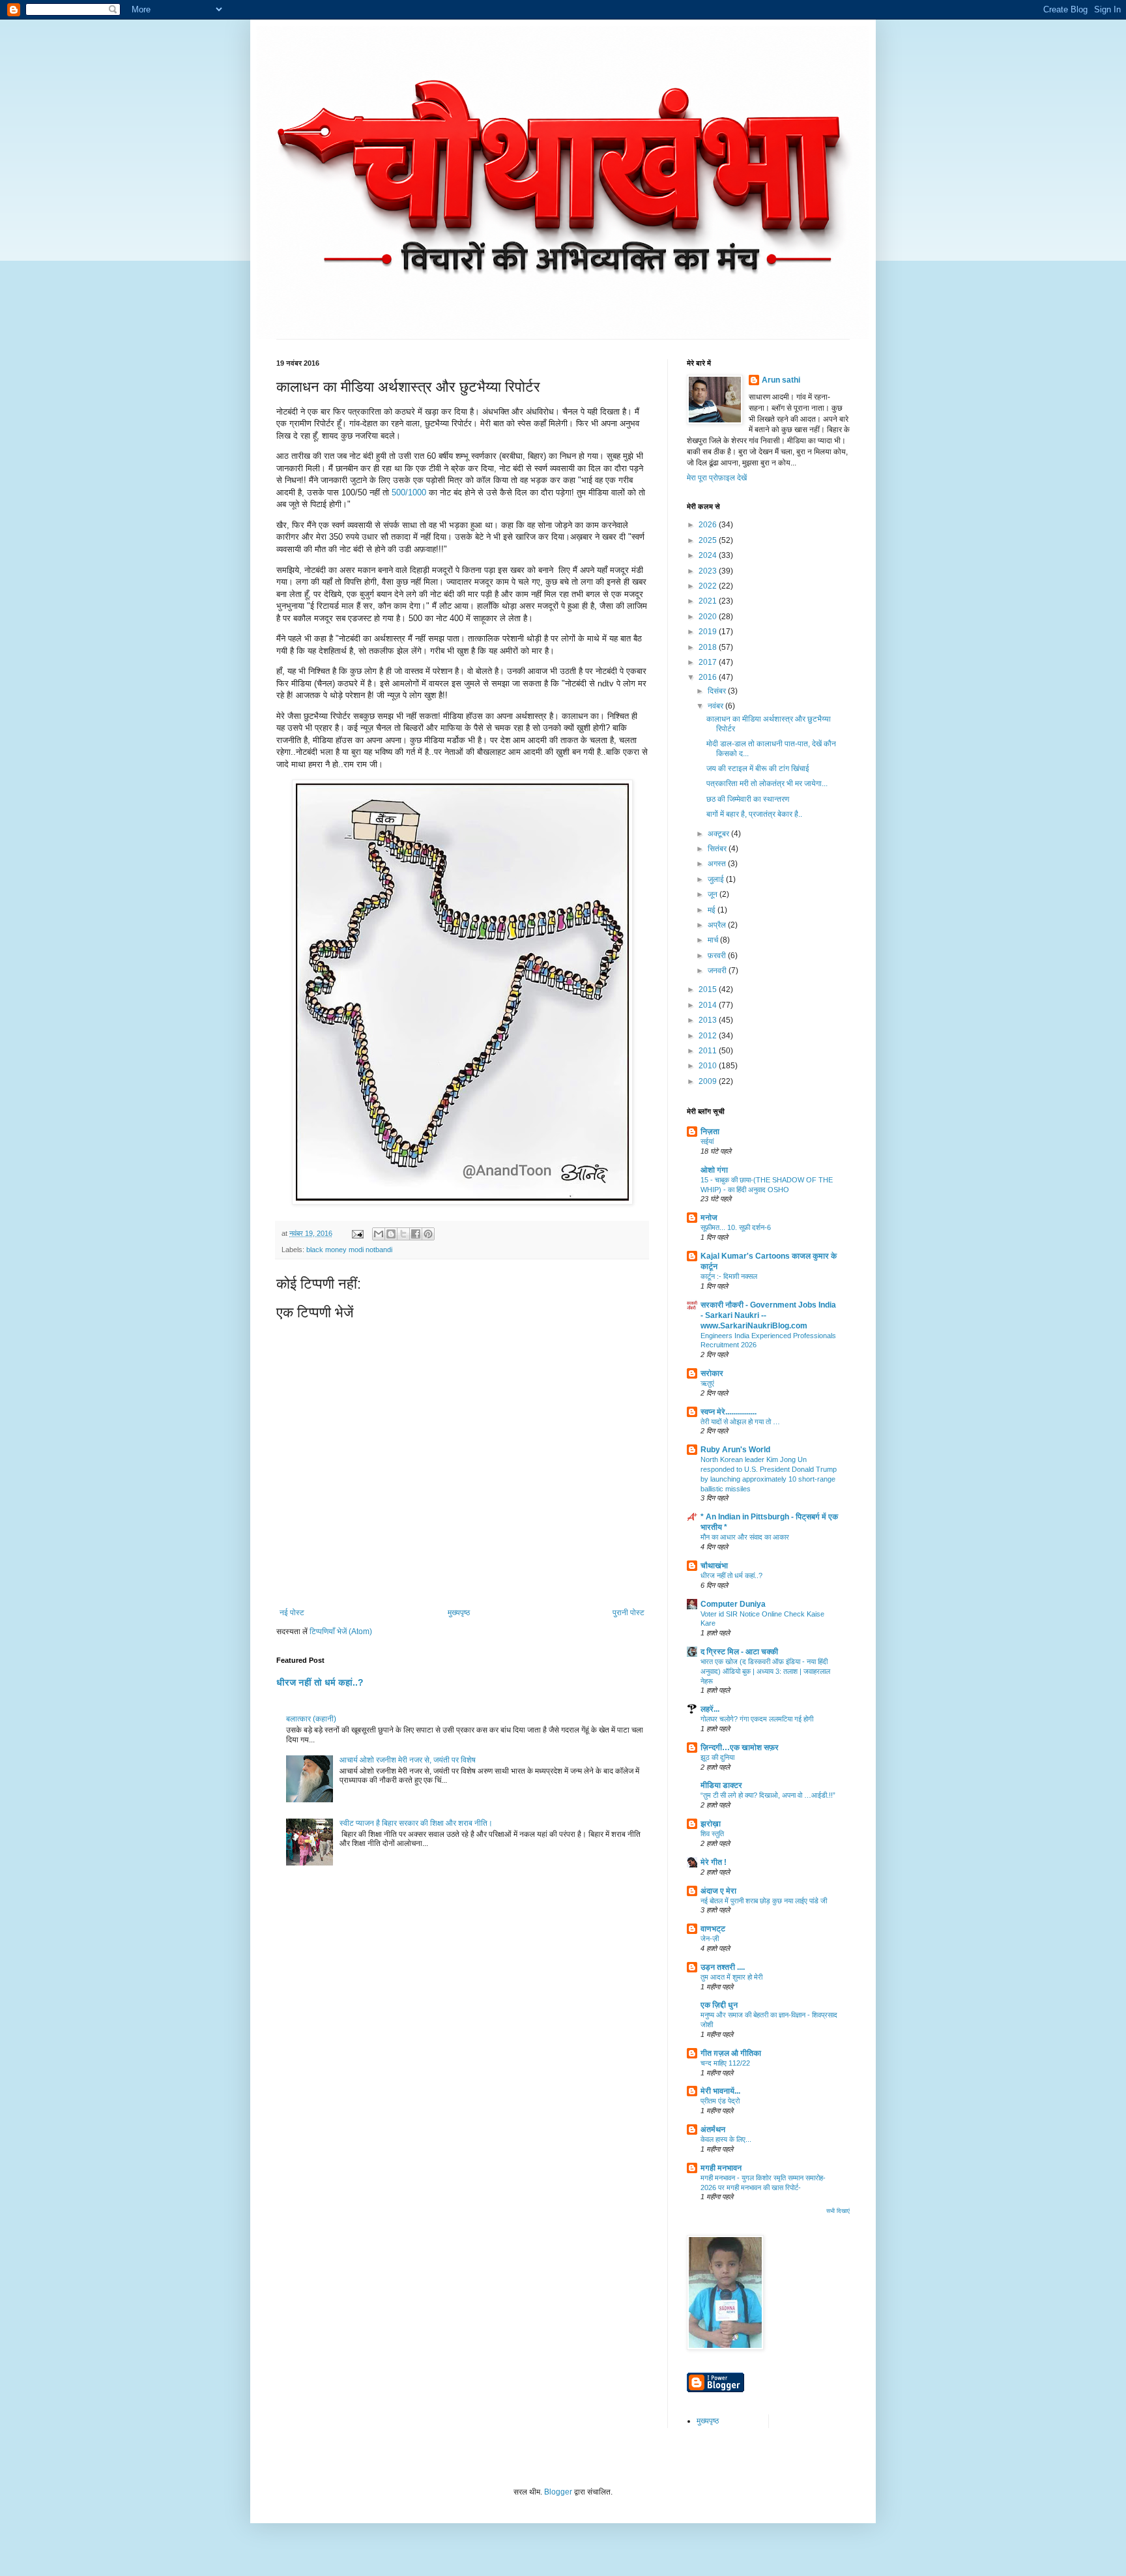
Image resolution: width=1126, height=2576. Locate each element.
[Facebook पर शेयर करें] (416, 1234)
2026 (709, 525)
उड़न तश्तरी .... (723, 1967)
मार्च (714, 940)
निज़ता (710, 1132)
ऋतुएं (707, 1383)
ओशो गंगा (714, 1170)
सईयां (707, 1141)
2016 (709, 677)
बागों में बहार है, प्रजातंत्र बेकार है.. (754, 814)
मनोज (709, 1218)
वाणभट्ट (713, 1929)
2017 (709, 662)
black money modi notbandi (349, 1250)
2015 (709, 989)
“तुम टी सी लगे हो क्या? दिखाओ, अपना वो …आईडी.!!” (768, 1795)
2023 (709, 571)
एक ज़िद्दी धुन (719, 2005)
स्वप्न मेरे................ (729, 1412)
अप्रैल (718, 925)
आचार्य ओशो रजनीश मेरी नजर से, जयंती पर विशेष (408, 1760)
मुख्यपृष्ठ (459, 1613)
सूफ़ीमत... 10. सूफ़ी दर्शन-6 (736, 1227)
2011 (709, 1051)
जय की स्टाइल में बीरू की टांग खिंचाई (758, 768)
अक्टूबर (719, 834)
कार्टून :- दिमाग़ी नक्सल (729, 1276)
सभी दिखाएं (838, 2211)
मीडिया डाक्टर (721, 1785)
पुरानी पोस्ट (628, 1613)
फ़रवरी (718, 956)
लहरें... (710, 1709)
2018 (709, 647)
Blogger (558, 2492)
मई (713, 910)
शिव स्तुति (712, 1834)
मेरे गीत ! (714, 1862)
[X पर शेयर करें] (403, 1234)
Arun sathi (781, 380)
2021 (709, 601)
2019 (709, 632)
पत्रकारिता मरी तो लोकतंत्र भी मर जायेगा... (767, 783)
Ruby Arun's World (735, 1450)
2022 (709, 586)
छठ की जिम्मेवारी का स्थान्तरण (748, 799)
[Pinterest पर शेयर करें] (428, 1234)
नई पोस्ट (292, 1613)
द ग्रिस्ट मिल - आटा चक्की (739, 1652)
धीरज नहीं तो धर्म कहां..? (320, 1682)
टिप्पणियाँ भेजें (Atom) (341, 1632)
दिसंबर (718, 691)
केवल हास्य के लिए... (726, 2139)
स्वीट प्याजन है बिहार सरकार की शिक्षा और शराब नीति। (416, 1823)
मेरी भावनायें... (720, 2091)
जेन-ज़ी (710, 1939)
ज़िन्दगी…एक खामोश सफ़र (740, 1748)
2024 (709, 555)
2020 (709, 617)
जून (714, 894)
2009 (709, 1081)
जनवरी (718, 971)
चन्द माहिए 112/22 (725, 2063)
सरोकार (712, 1373)
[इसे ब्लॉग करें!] (391, 1234)
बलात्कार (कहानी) (311, 1719)
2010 (709, 1066)
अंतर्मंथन (713, 2130)
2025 (709, 540)
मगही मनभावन (721, 2168)
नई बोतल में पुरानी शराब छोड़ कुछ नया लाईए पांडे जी (764, 1901)
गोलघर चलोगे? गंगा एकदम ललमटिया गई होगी (757, 1719)
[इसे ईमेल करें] (379, 1234)
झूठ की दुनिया (717, 1757)
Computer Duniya (733, 1604)
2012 (709, 1036)
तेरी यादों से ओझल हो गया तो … (740, 1422)
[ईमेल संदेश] (357, 1233)
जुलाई (717, 879)
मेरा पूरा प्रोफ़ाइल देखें (717, 478)
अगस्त (718, 864)
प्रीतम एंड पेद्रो (720, 2101)
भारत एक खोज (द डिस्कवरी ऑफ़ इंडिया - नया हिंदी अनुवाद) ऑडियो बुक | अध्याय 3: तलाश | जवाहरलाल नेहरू (765, 1671)
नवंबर (716, 706)
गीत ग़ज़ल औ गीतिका (731, 2053)
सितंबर (718, 849)
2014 (709, 1005)
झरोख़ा (711, 1824)
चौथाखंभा (714, 1566)
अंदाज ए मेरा (718, 1891)
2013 (709, 1020)
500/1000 (409, 492)
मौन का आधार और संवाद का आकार (745, 1537)
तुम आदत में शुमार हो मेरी (731, 1977)
